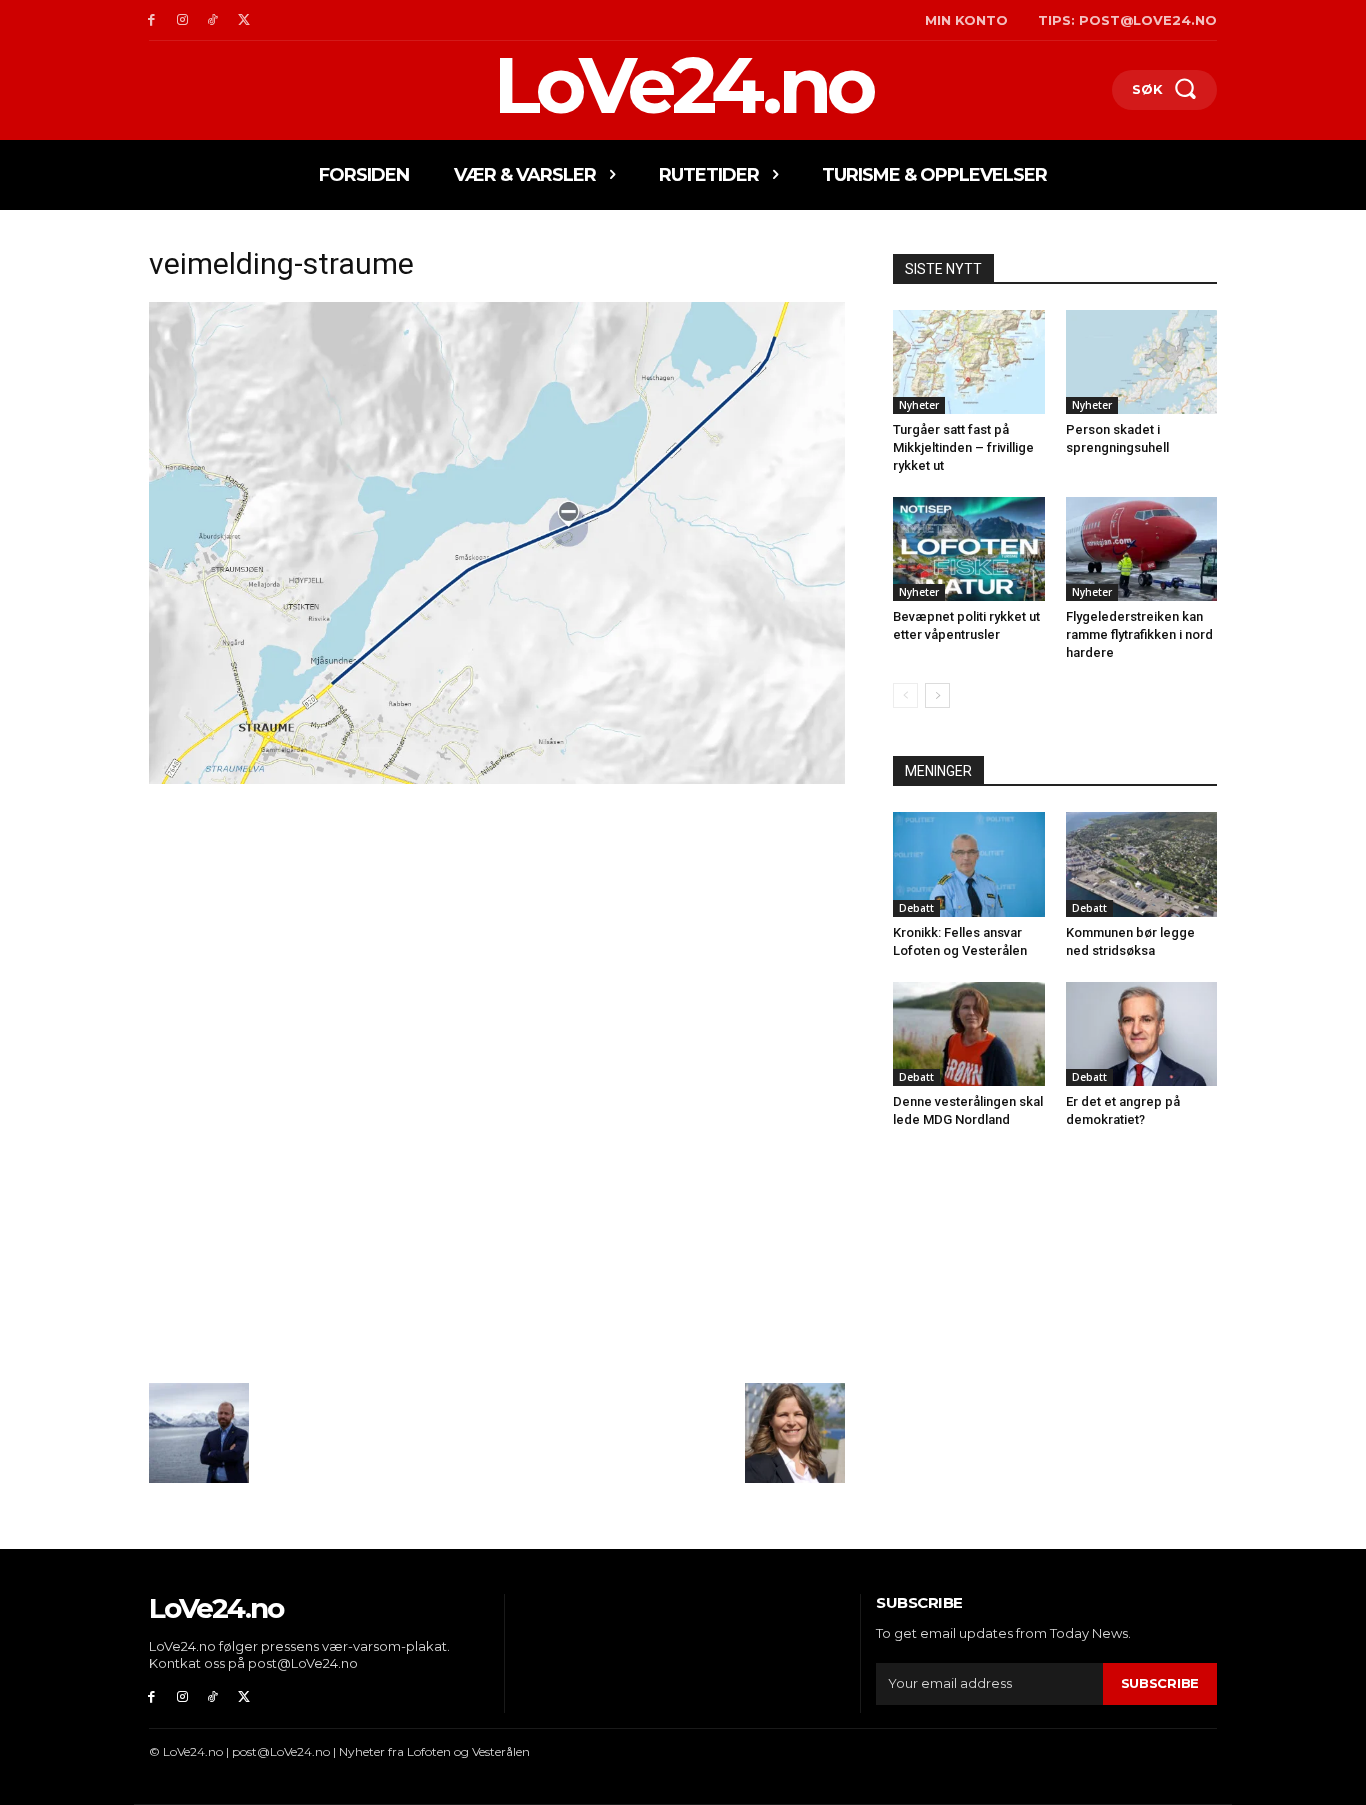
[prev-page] (905, 695)
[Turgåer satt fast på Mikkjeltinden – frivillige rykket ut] (969, 362)
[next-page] (937, 695)
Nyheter (919, 405)
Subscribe (1160, 1683)
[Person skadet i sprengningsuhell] (1142, 362)
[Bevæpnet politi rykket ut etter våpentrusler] (969, 549)
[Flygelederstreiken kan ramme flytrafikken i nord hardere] (1142, 549)
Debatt (916, 908)
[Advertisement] (497, 937)
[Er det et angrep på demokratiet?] (1142, 1034)
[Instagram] (182, 20)
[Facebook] (151, 20)
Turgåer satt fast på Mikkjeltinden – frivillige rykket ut (963, 447)
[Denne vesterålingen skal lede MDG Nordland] (969, 1034)
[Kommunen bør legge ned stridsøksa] (1142, 864)
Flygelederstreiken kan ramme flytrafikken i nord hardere (1139, 634)
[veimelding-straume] (497, 778)
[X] (243, 20)
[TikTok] (213, 20)
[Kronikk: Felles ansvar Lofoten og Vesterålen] (969, 864)
